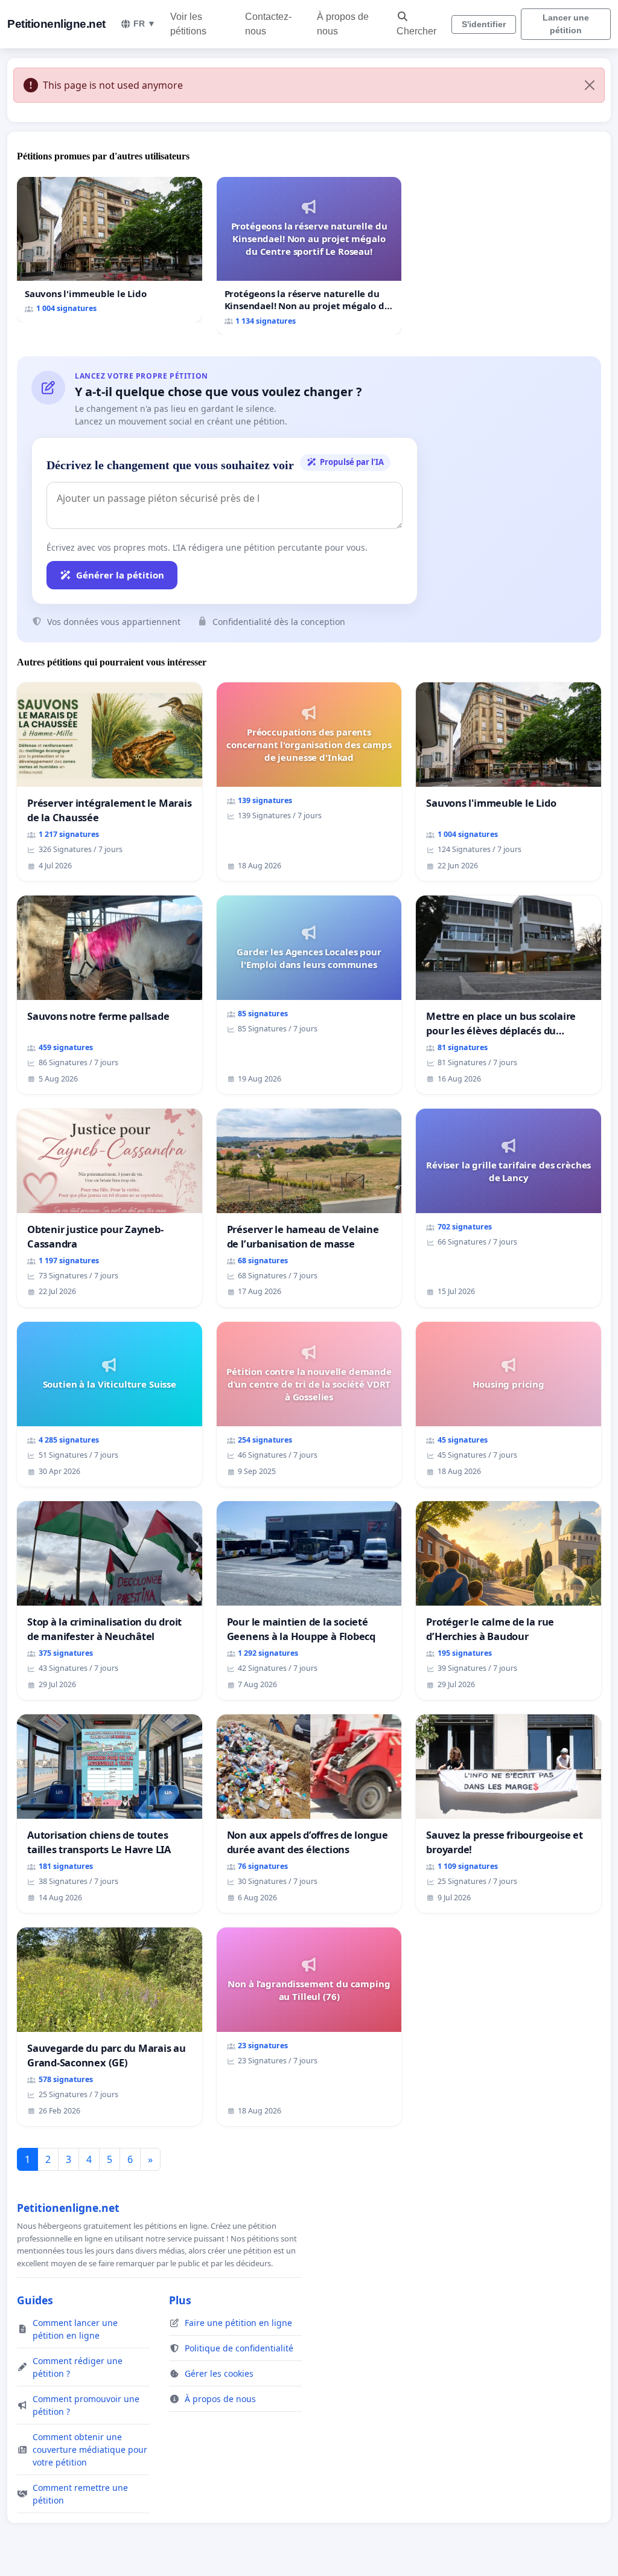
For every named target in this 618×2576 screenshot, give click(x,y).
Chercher (416, 31)
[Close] (590, 85)
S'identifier (484, 24)
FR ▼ (145, 24)
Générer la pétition (120, 575)
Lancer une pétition (566, 24)
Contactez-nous (268, 24)
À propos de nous (343, 24)
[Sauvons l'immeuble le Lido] (110, 250)
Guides (35, 2300)
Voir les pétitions (188, 24)
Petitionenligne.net (56, 24)
